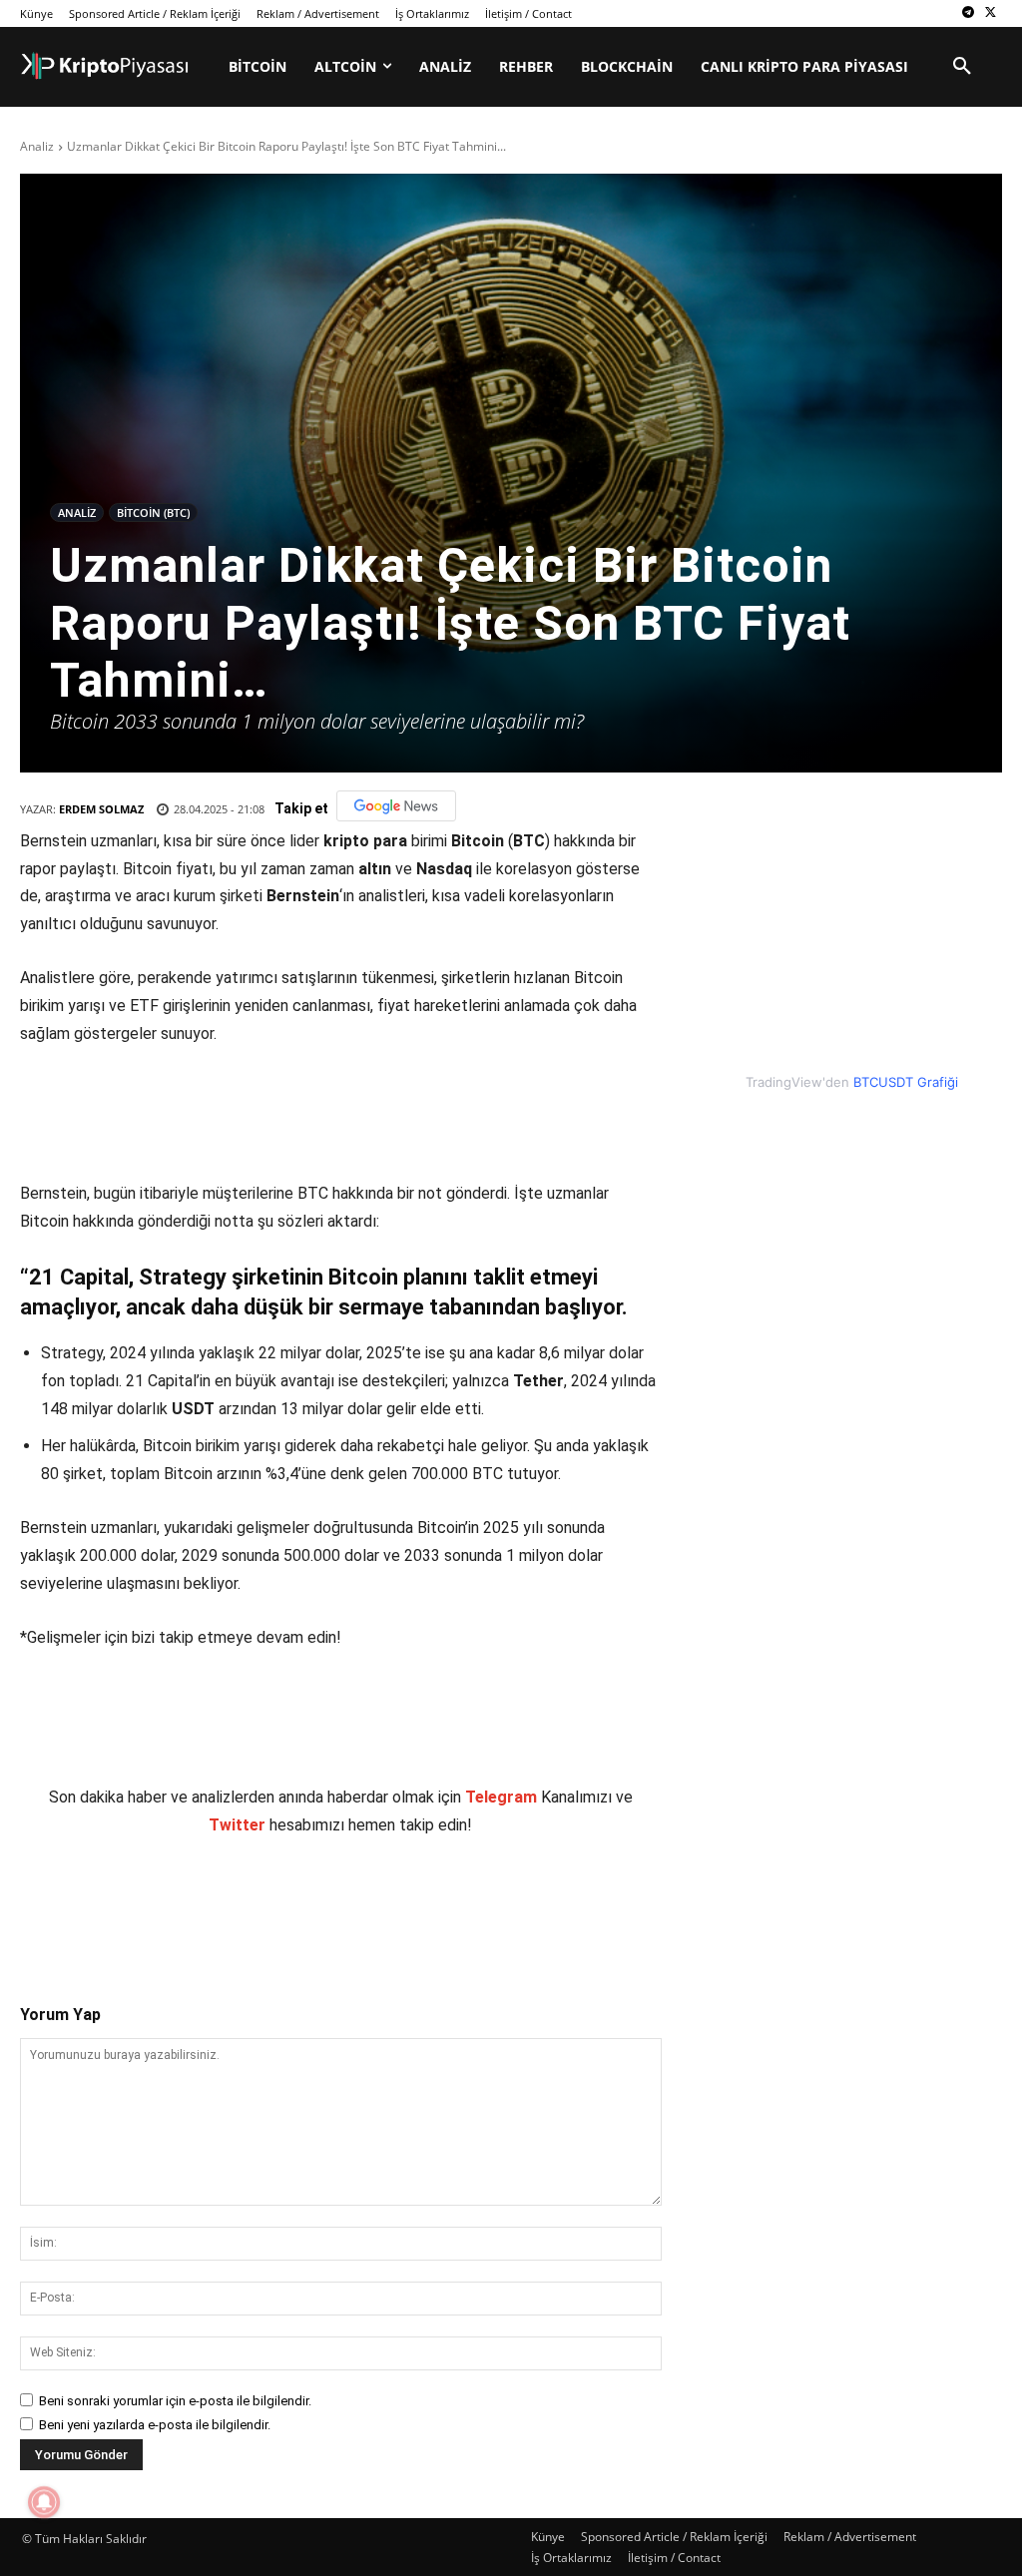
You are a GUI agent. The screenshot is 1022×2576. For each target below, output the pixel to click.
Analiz (37, 146)
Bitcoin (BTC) (153, 513)
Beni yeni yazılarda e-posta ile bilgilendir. (155, 2425)
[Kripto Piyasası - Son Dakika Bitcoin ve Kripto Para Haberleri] (105, 66)
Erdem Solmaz (101, 809)
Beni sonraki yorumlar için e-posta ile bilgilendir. (175, 2401)
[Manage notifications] (44, 2502)
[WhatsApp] (298, 1903)
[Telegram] (968, 13)
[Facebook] (161, 1903)
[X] (991, 13)
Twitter (237, 1825)
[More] (391, 1903)
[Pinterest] (253, 1903)
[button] (962, 67)
